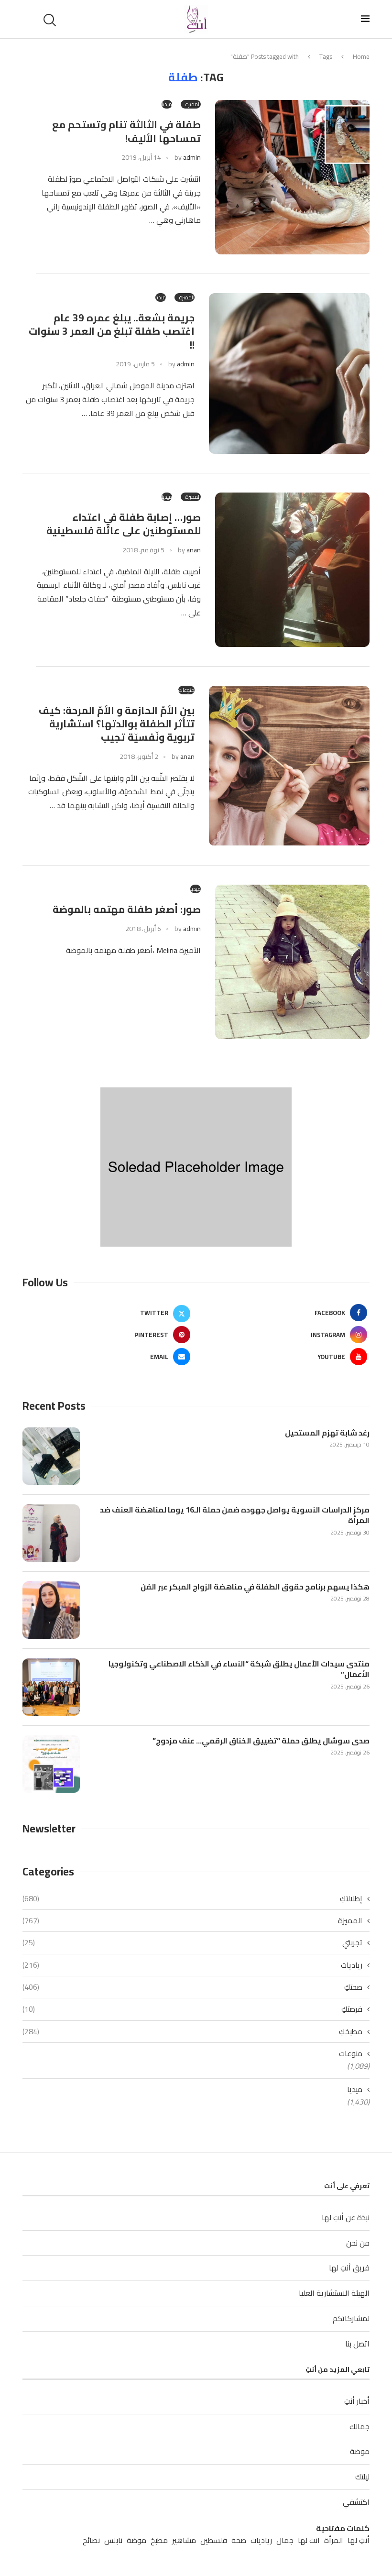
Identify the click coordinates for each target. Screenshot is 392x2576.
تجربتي (192, 1942)
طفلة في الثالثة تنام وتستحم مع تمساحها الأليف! (126, 131)
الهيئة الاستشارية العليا (334, 2293)
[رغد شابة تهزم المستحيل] (51, 1456)
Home (361, 56)
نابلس (113, 2540)
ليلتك (362, 2477)
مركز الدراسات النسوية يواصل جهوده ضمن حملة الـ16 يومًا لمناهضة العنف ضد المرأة (235, 1515)
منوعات (351, 2053)
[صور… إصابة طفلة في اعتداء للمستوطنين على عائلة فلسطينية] (292, 570)
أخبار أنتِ (357, 2401)
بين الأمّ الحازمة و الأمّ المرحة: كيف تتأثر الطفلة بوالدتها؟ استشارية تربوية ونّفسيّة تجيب (117, 724)
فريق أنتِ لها (349, 2268)
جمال (285, 2540)
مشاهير (184, 2540)
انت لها (309, 2540)
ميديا (355, 2089)
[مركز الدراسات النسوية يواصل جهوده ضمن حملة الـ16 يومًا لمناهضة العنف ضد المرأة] (51, 1533)
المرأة (334, 2540)
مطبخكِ (192, 2031)
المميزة (192, 1920)
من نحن (358, 2243)
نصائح (91, 2540)
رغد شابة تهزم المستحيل (327, 1433)
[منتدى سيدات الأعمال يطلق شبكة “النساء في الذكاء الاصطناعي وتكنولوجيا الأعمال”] (51, 1687)
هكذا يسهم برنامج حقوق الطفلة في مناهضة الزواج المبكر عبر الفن (255, 1587)
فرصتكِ (192, 2009)
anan (194, 550)
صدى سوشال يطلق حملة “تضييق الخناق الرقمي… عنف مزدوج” (261, 1741)
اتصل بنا (357, 2344)
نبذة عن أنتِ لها (346, 2217)
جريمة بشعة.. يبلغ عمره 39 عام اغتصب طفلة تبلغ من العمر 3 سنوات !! (112, 331)
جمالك (359, 2426)
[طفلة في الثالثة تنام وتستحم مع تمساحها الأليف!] (292, 177)
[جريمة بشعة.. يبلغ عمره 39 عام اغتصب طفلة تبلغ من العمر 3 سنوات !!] (289, 373)
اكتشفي (356, 2502)
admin (192, 157)
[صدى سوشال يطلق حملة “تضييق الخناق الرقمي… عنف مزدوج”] (51, 1764)
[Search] (51, 20)
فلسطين (214, 2540)
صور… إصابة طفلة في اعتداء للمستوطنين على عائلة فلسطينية (124, 524)
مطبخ (159, 2540)
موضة (360, 2451)
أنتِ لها (359, 2540)
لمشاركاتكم (351, 2318)
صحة (239, 2540)
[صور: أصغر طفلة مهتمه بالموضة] (292, 962)
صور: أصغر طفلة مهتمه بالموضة (127, 909)
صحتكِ (192, 1987)
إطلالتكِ (192, 1898)
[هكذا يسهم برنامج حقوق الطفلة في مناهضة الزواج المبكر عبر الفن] (51, 1610)
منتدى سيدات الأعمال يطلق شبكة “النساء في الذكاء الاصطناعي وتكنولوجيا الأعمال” (239, 1669)
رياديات (192, 1965)
